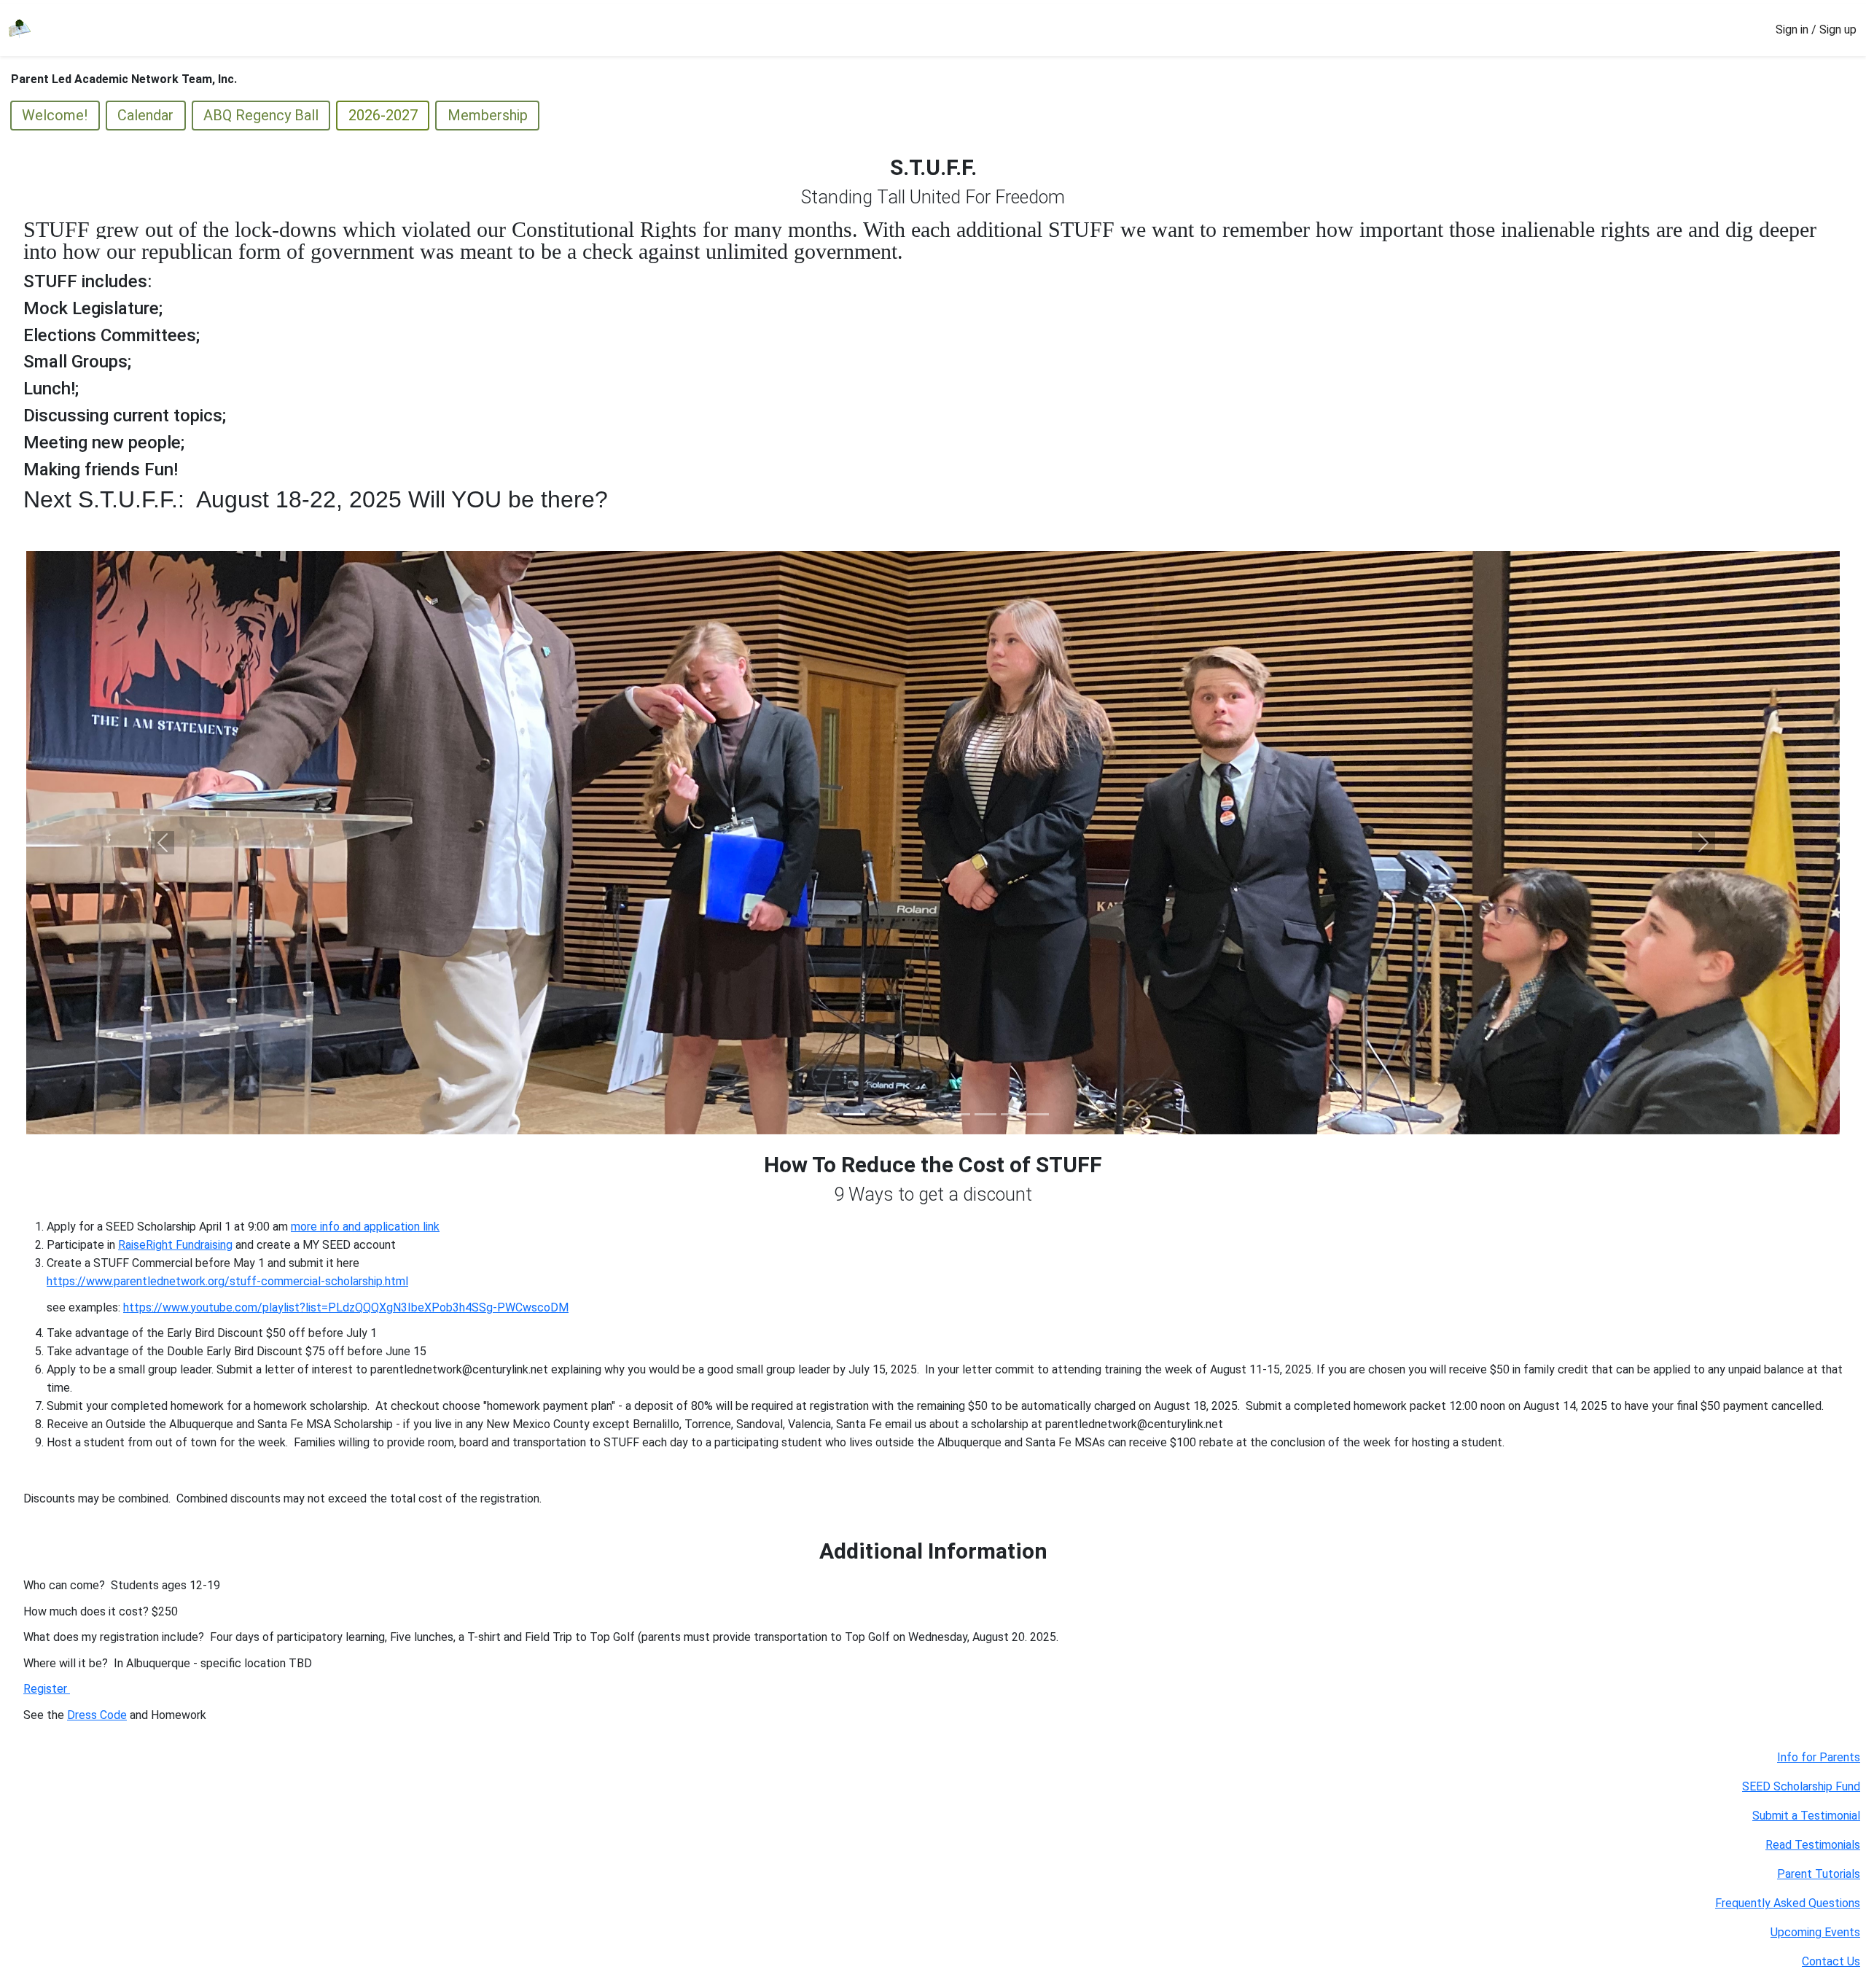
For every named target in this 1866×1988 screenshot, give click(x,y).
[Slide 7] (985, 1114)
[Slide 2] (854, 1114)
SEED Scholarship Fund (1801, 1786)
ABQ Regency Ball (261, 115)
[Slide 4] (907, 1114)
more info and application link (365, 1227)
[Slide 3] (881, 1114)
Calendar (145, 115)
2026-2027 (383, 115)
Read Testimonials (1813, 1845)
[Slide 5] (933, 1114)
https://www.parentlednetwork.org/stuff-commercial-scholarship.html (227, 1281)
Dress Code (97, 1715)
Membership (488, 115)
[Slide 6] (959, 1114)
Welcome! (55, 115)
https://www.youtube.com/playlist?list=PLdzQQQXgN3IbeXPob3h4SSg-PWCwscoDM (346, 1307)
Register (47, 1689)
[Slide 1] (828, 1114)
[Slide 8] (1012, 1114)
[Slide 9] (1038, 1114)
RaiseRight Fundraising (175, 1245)
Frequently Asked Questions (1788, 1903)
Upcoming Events (1815, 1932)
